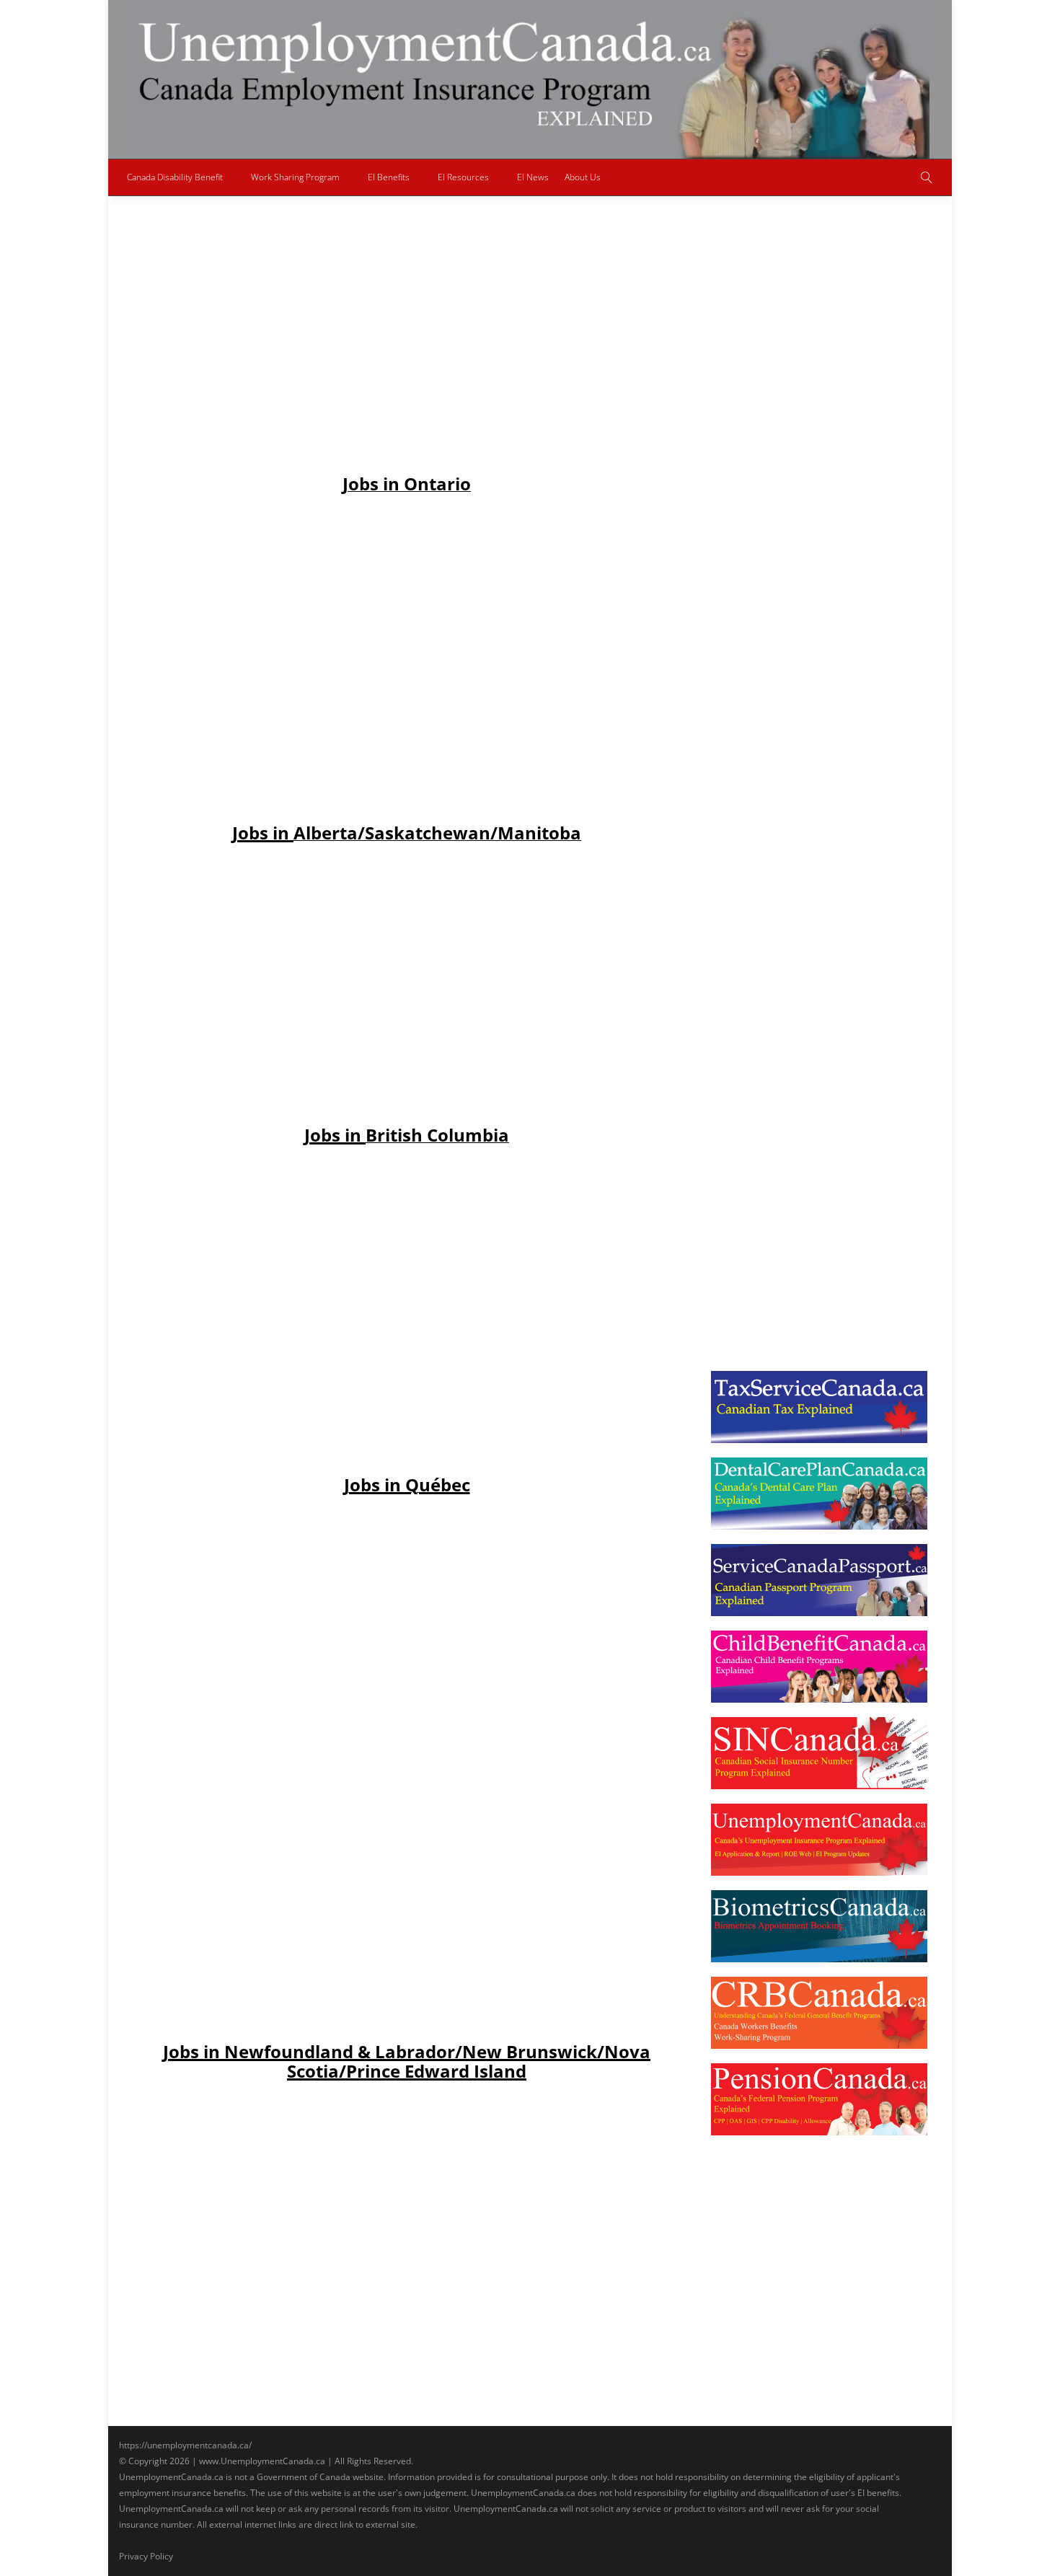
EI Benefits (389, 177)
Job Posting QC (350, 605)
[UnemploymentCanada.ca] (530, 79)
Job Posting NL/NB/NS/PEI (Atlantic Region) (536, 591)
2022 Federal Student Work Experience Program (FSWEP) (499, 550)
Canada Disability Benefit (175, 177)
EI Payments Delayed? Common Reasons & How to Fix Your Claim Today (814, 719)
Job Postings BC (413, 605)
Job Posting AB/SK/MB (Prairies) (393, 591)
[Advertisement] (407, 368)
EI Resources (463, 177)
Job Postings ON (478, 605)
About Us (583, 177)
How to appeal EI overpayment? (809, 925)
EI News (533, 177)
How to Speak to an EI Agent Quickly (821, 1160)
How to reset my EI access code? (812, 465)
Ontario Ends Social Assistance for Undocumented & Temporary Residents (817, 259)
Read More (360, 737)
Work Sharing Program (295, 177)
